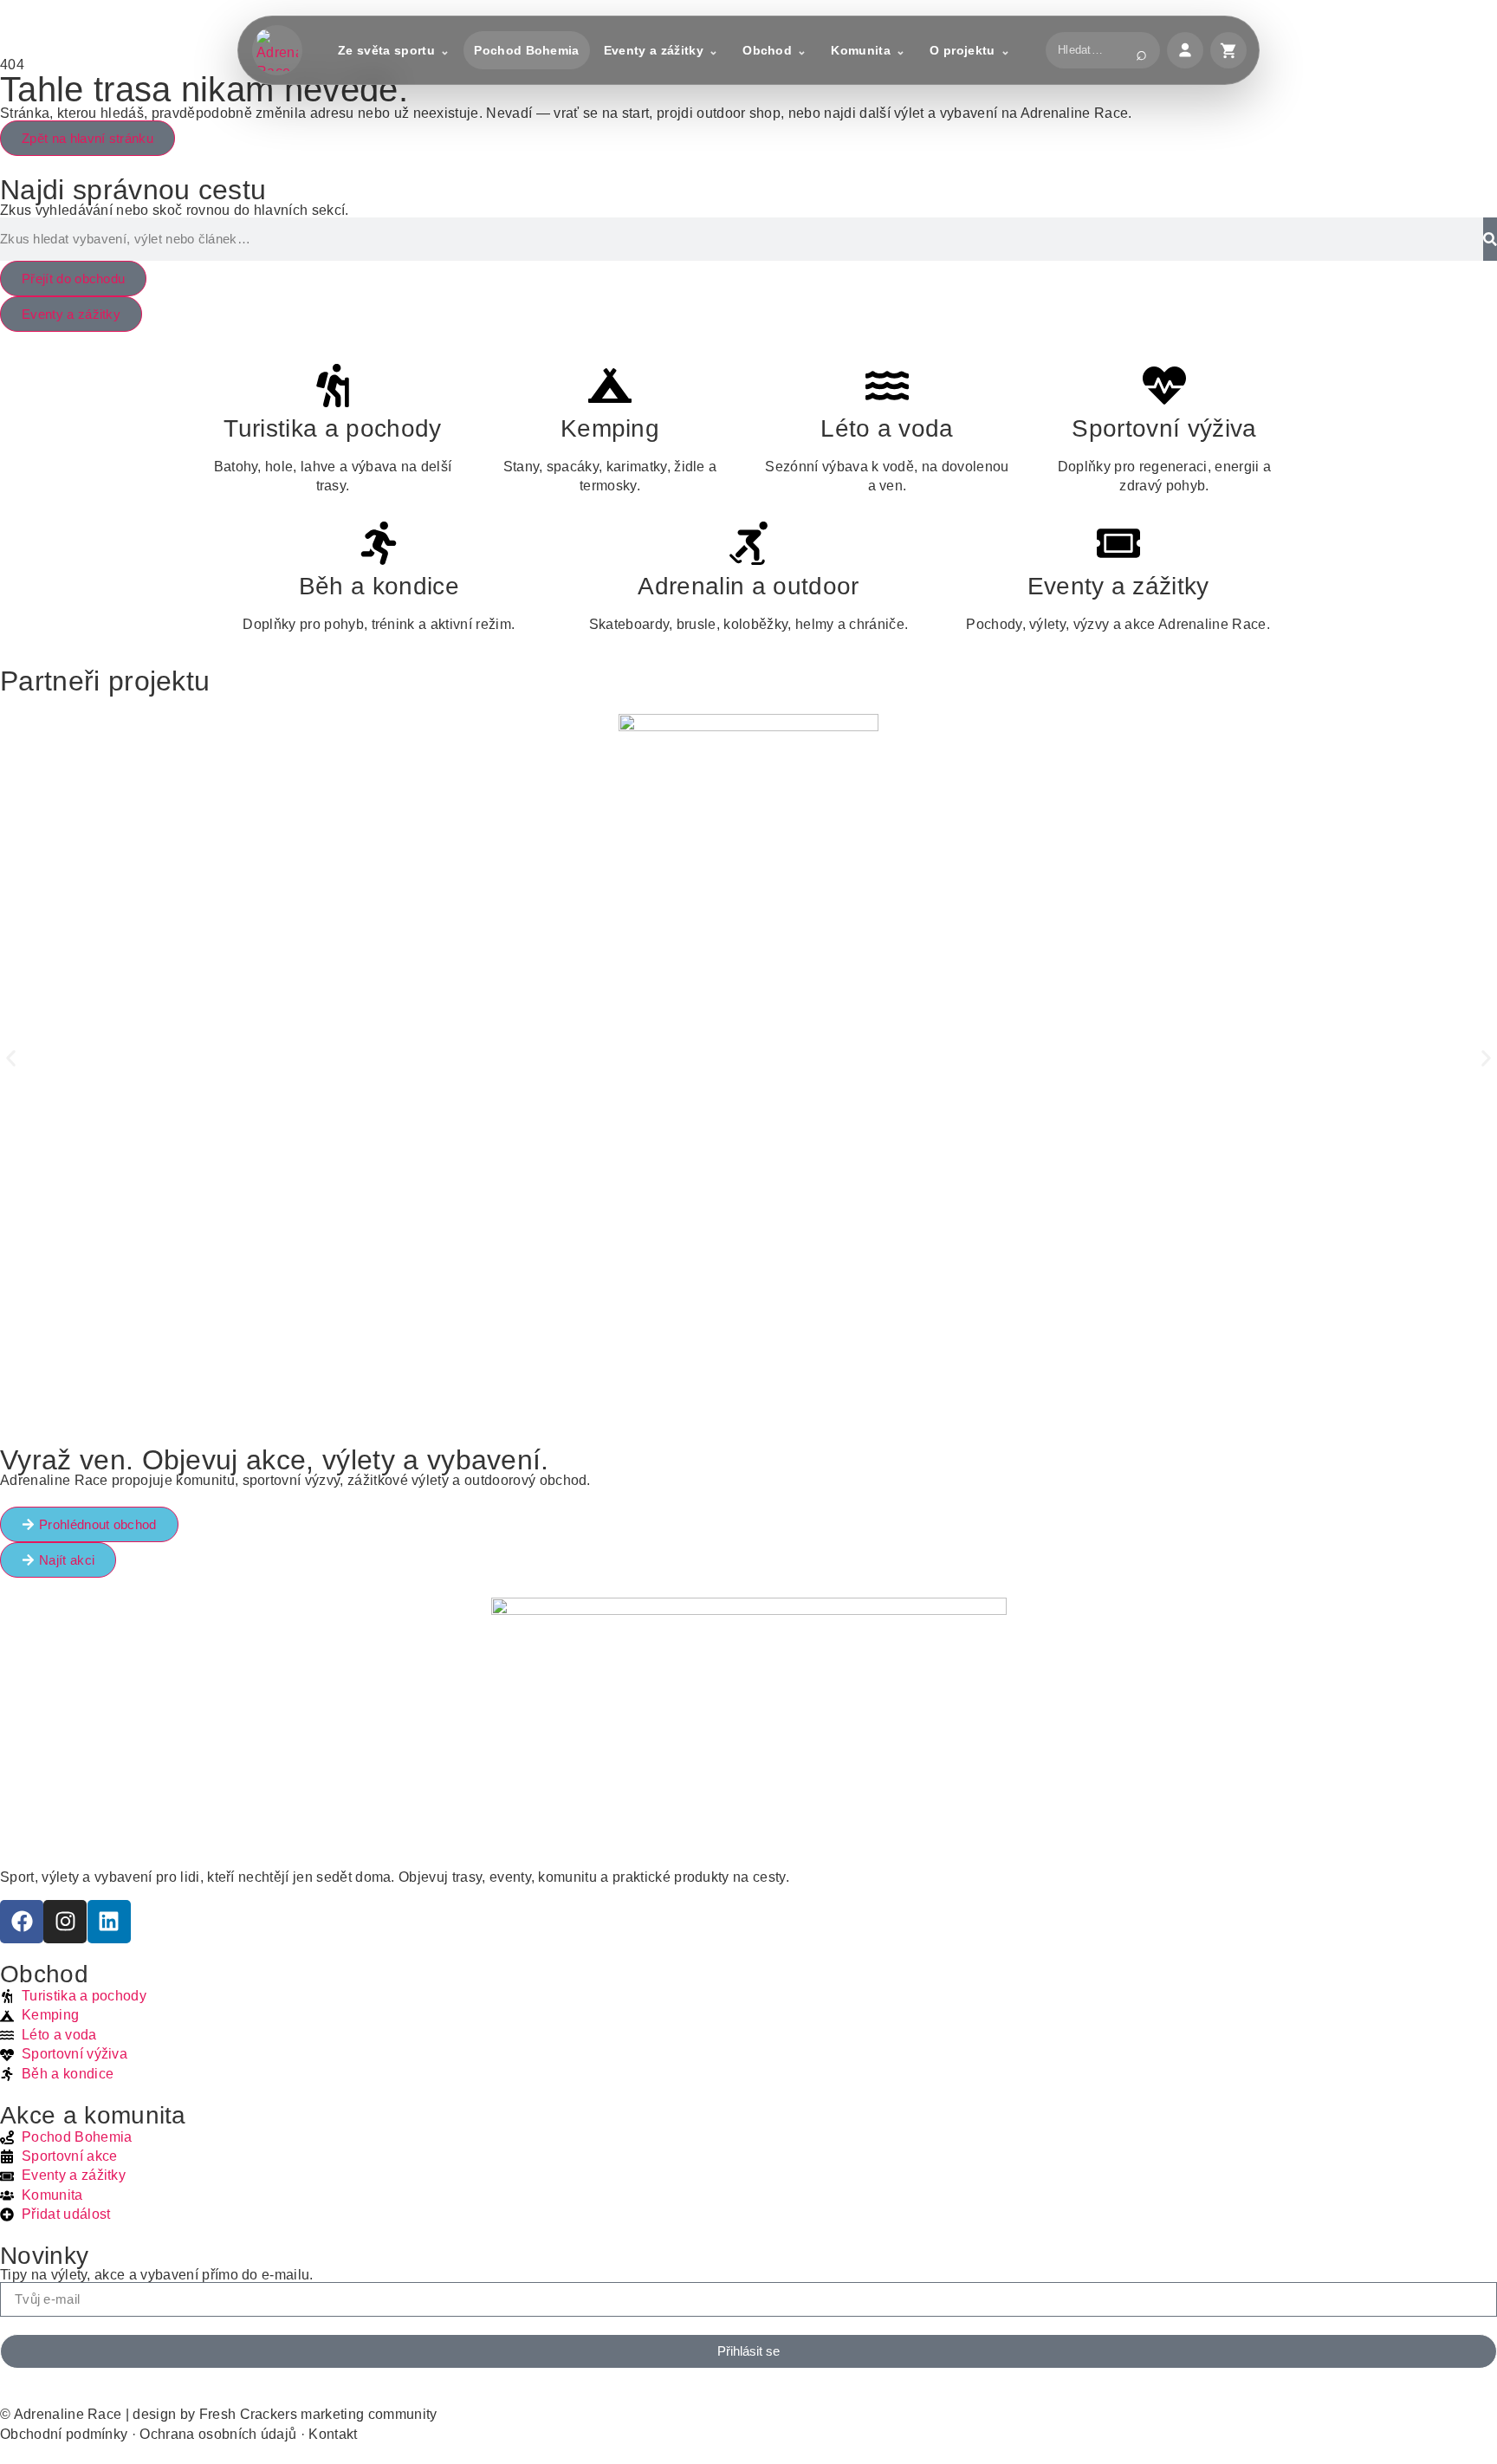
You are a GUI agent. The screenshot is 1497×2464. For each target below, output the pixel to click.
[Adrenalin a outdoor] (748, 543)
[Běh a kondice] (379, 543)
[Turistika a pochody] (333, 386)
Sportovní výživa (1164, 428)
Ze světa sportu (386, 50)
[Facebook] (22, 1922)
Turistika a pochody (332, 428)
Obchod (767, 50)
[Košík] (1228, 50)
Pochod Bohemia (526, 50)
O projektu (962, 50)
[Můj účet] (1185, 50)
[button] (11, 1058)
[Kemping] (610, 386)
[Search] (1490, 239)
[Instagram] (65, 1922)
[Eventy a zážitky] (1118, 543)
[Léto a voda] (887, 386)
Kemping (610, 428)
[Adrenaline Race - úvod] (277, 50)
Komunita (861, 50)
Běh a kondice (379, 586)
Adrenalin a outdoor (748, 586)
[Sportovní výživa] (1164, 386)
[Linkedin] (109, 1922)
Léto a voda (887, 428)
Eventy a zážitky (654, 50)
